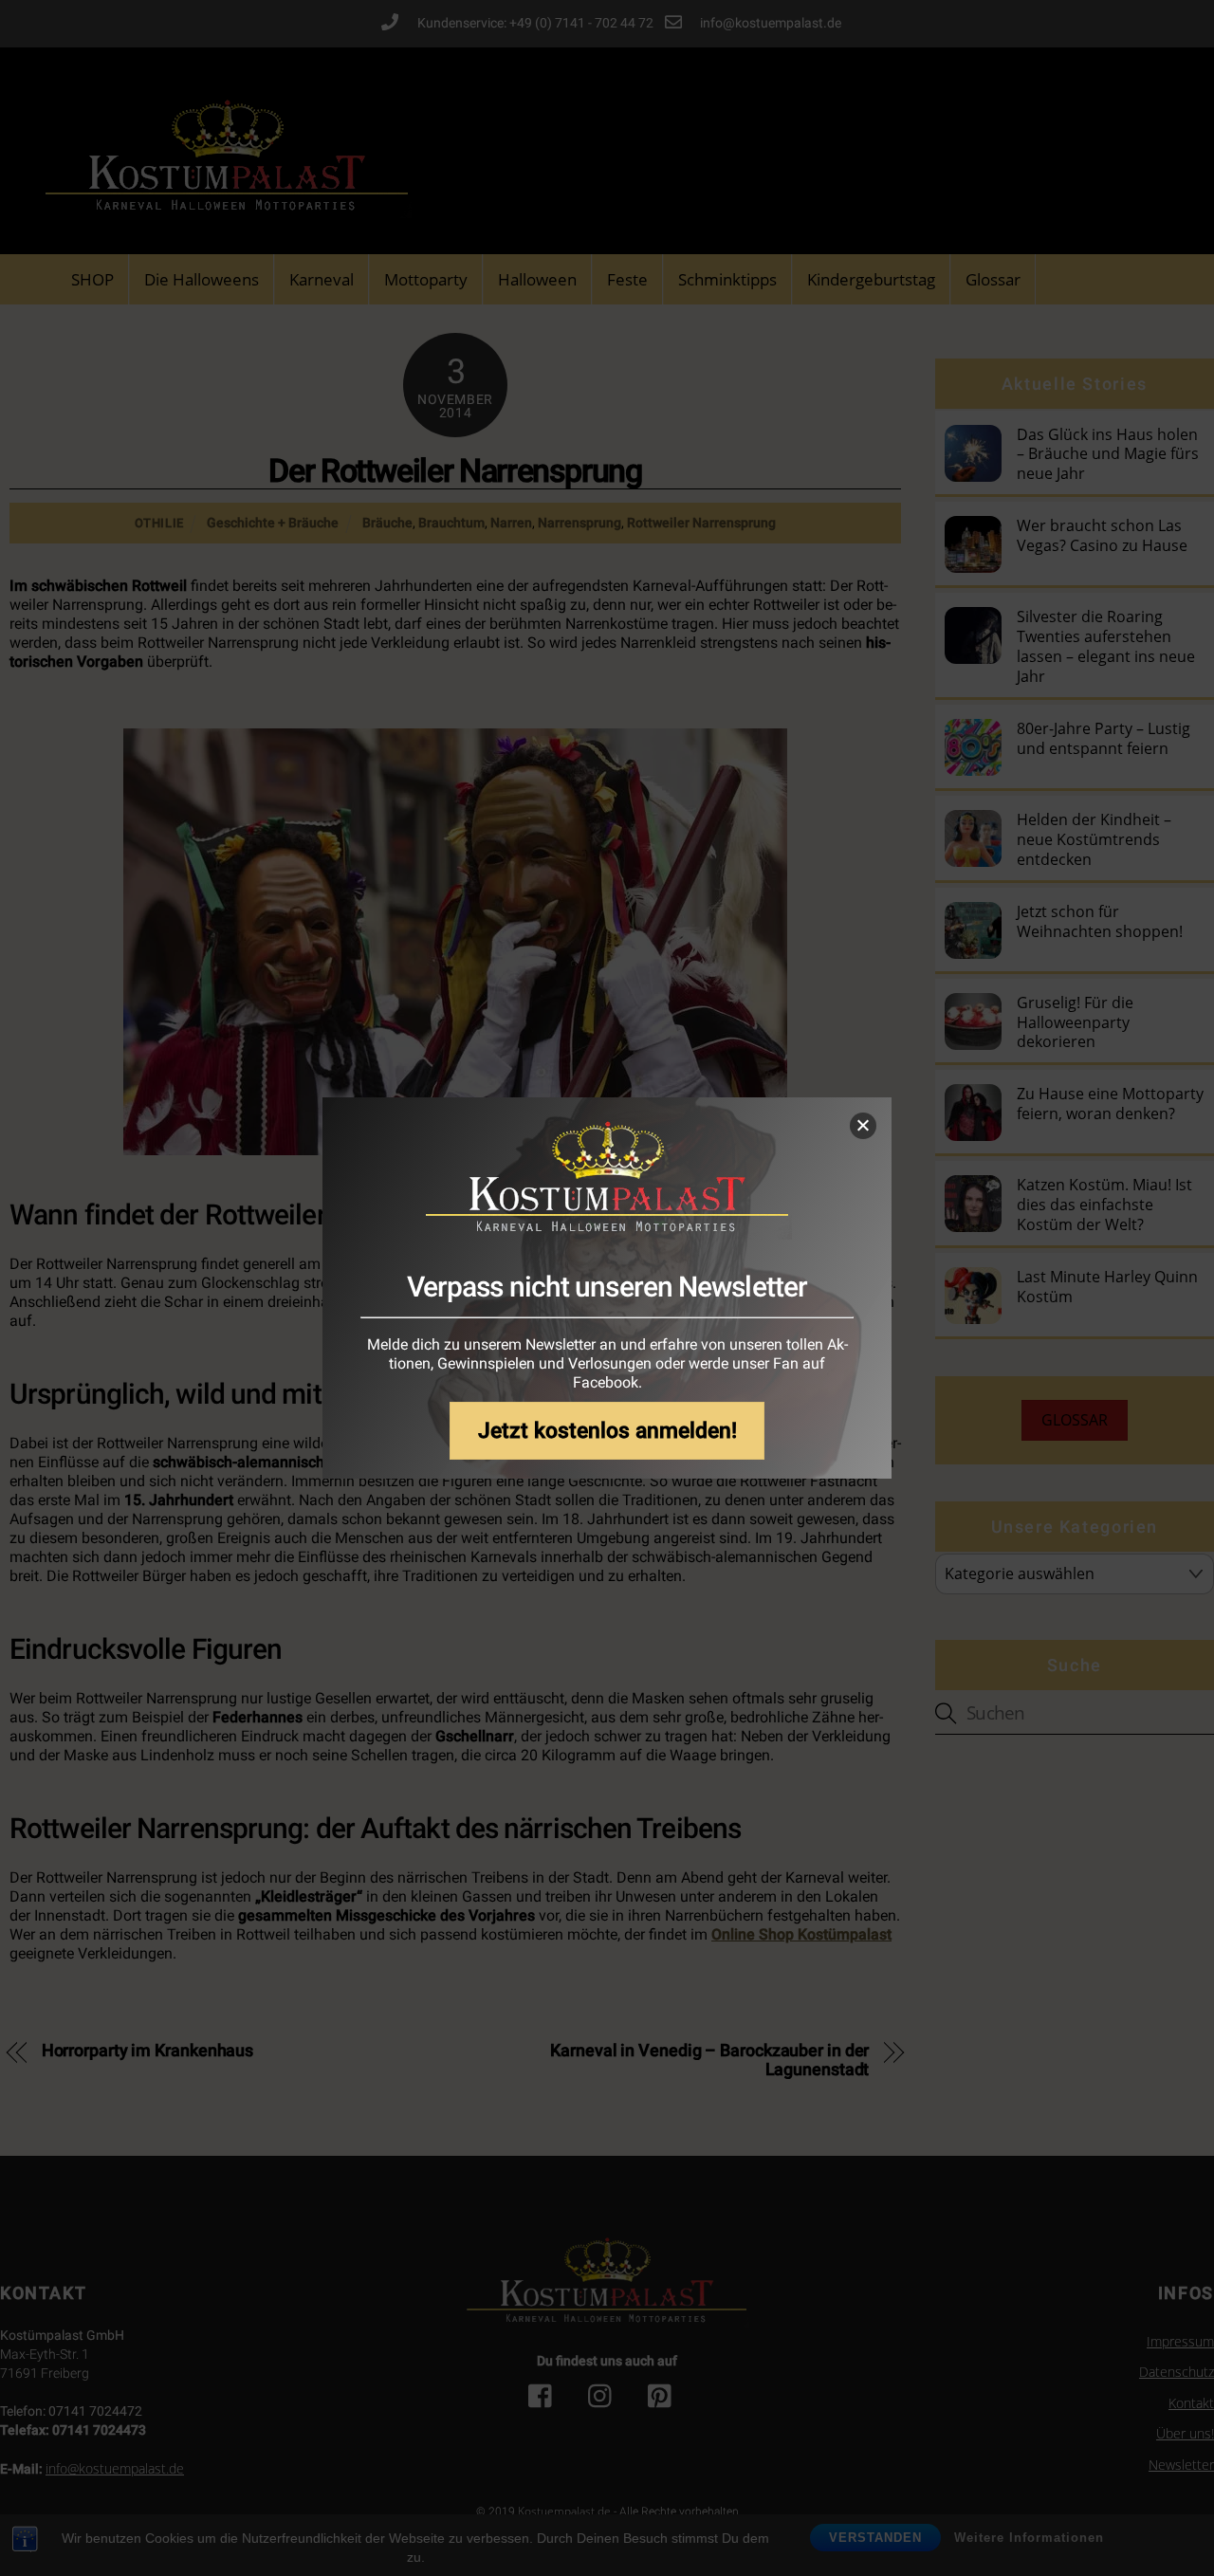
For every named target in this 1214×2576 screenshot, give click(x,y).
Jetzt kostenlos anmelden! (607, 1431)
